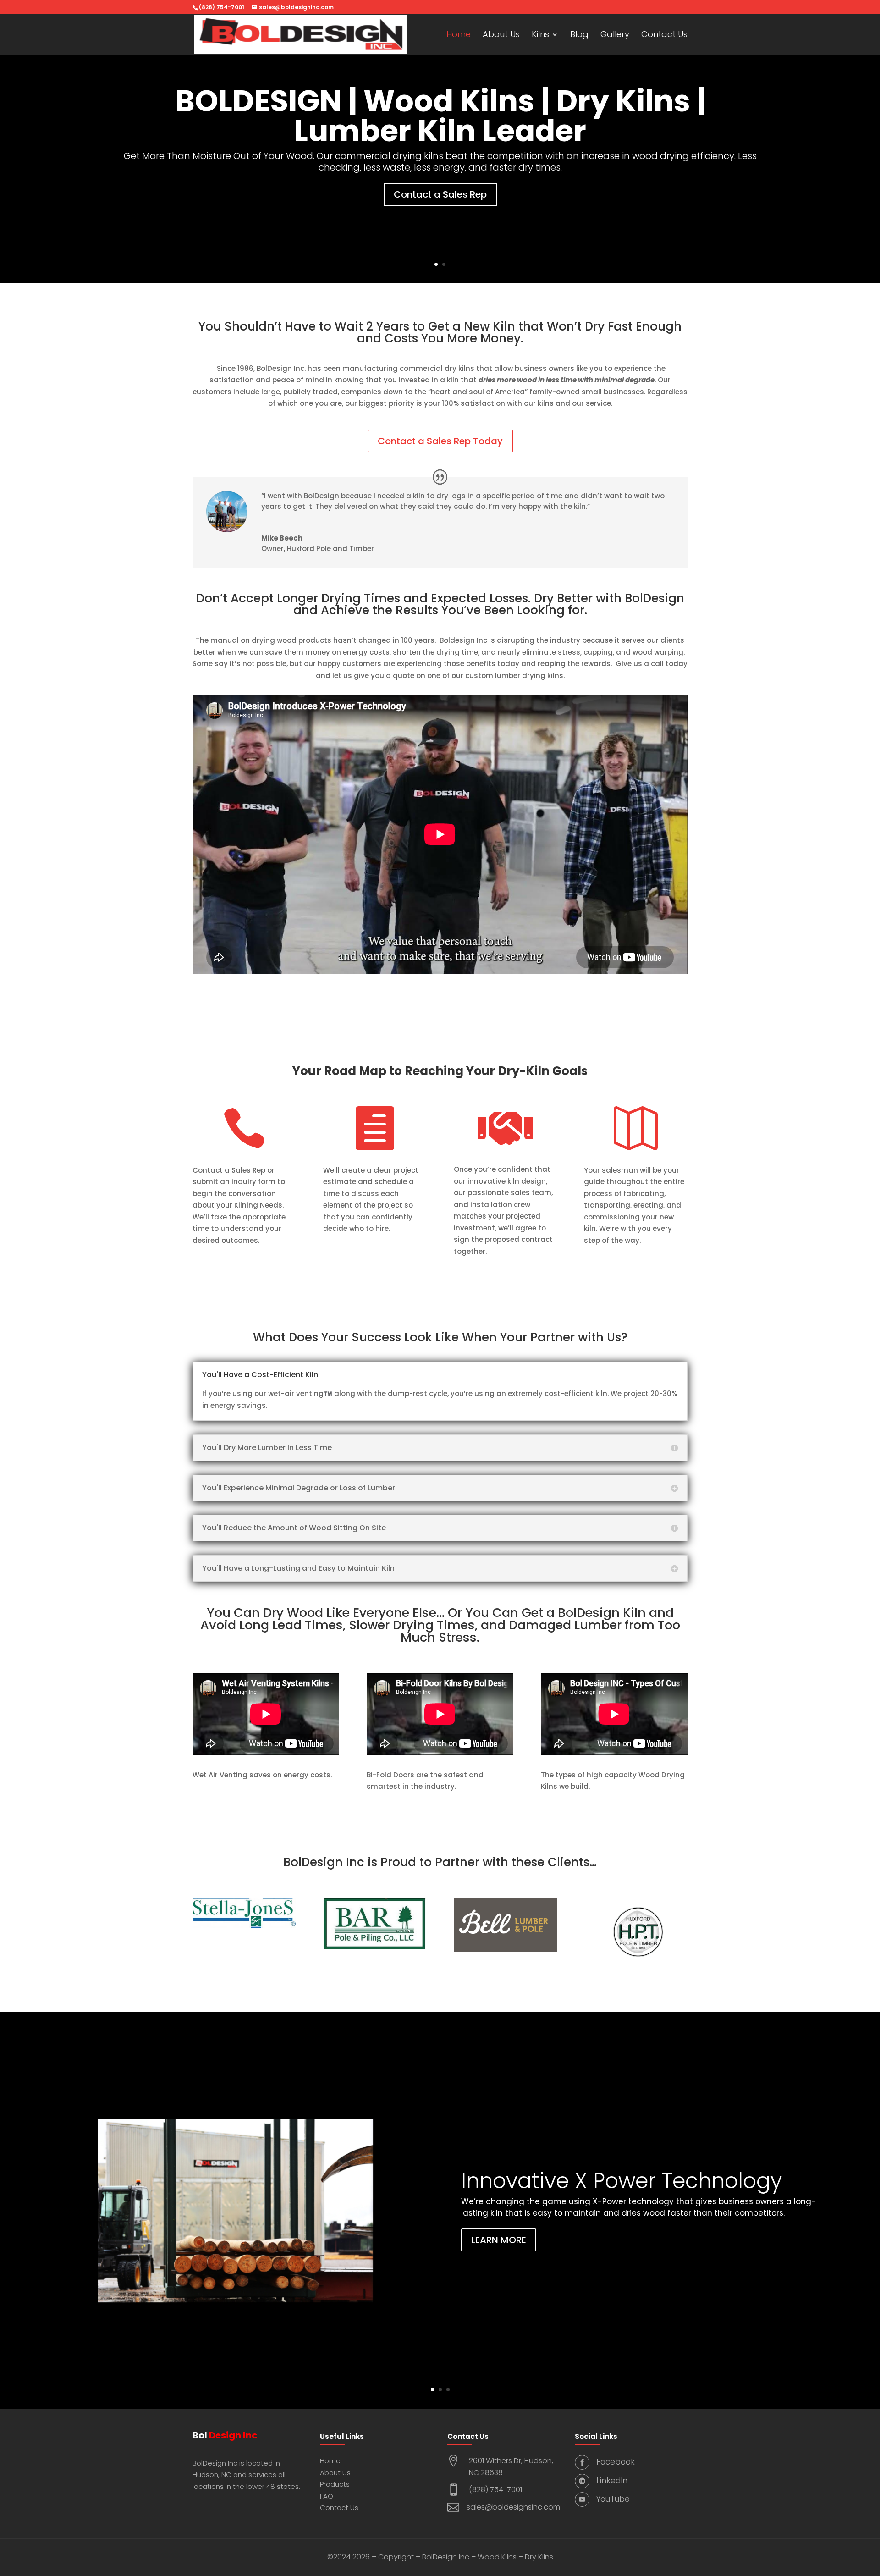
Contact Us (664, 36)
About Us (501, 36)
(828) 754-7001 (495, 2490)
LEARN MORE (499, 2240)
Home (459, 36)
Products (335, 2484)
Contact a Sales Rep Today (440, 441)
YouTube (613, 2499)
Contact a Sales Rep (440, 194)
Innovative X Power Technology (621, 2180)
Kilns (540, 36)
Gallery (615, 36)
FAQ (327, 2496)
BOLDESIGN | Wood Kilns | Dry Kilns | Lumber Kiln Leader (440, 116)
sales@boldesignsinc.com (513, 2507)
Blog (579, 36)
